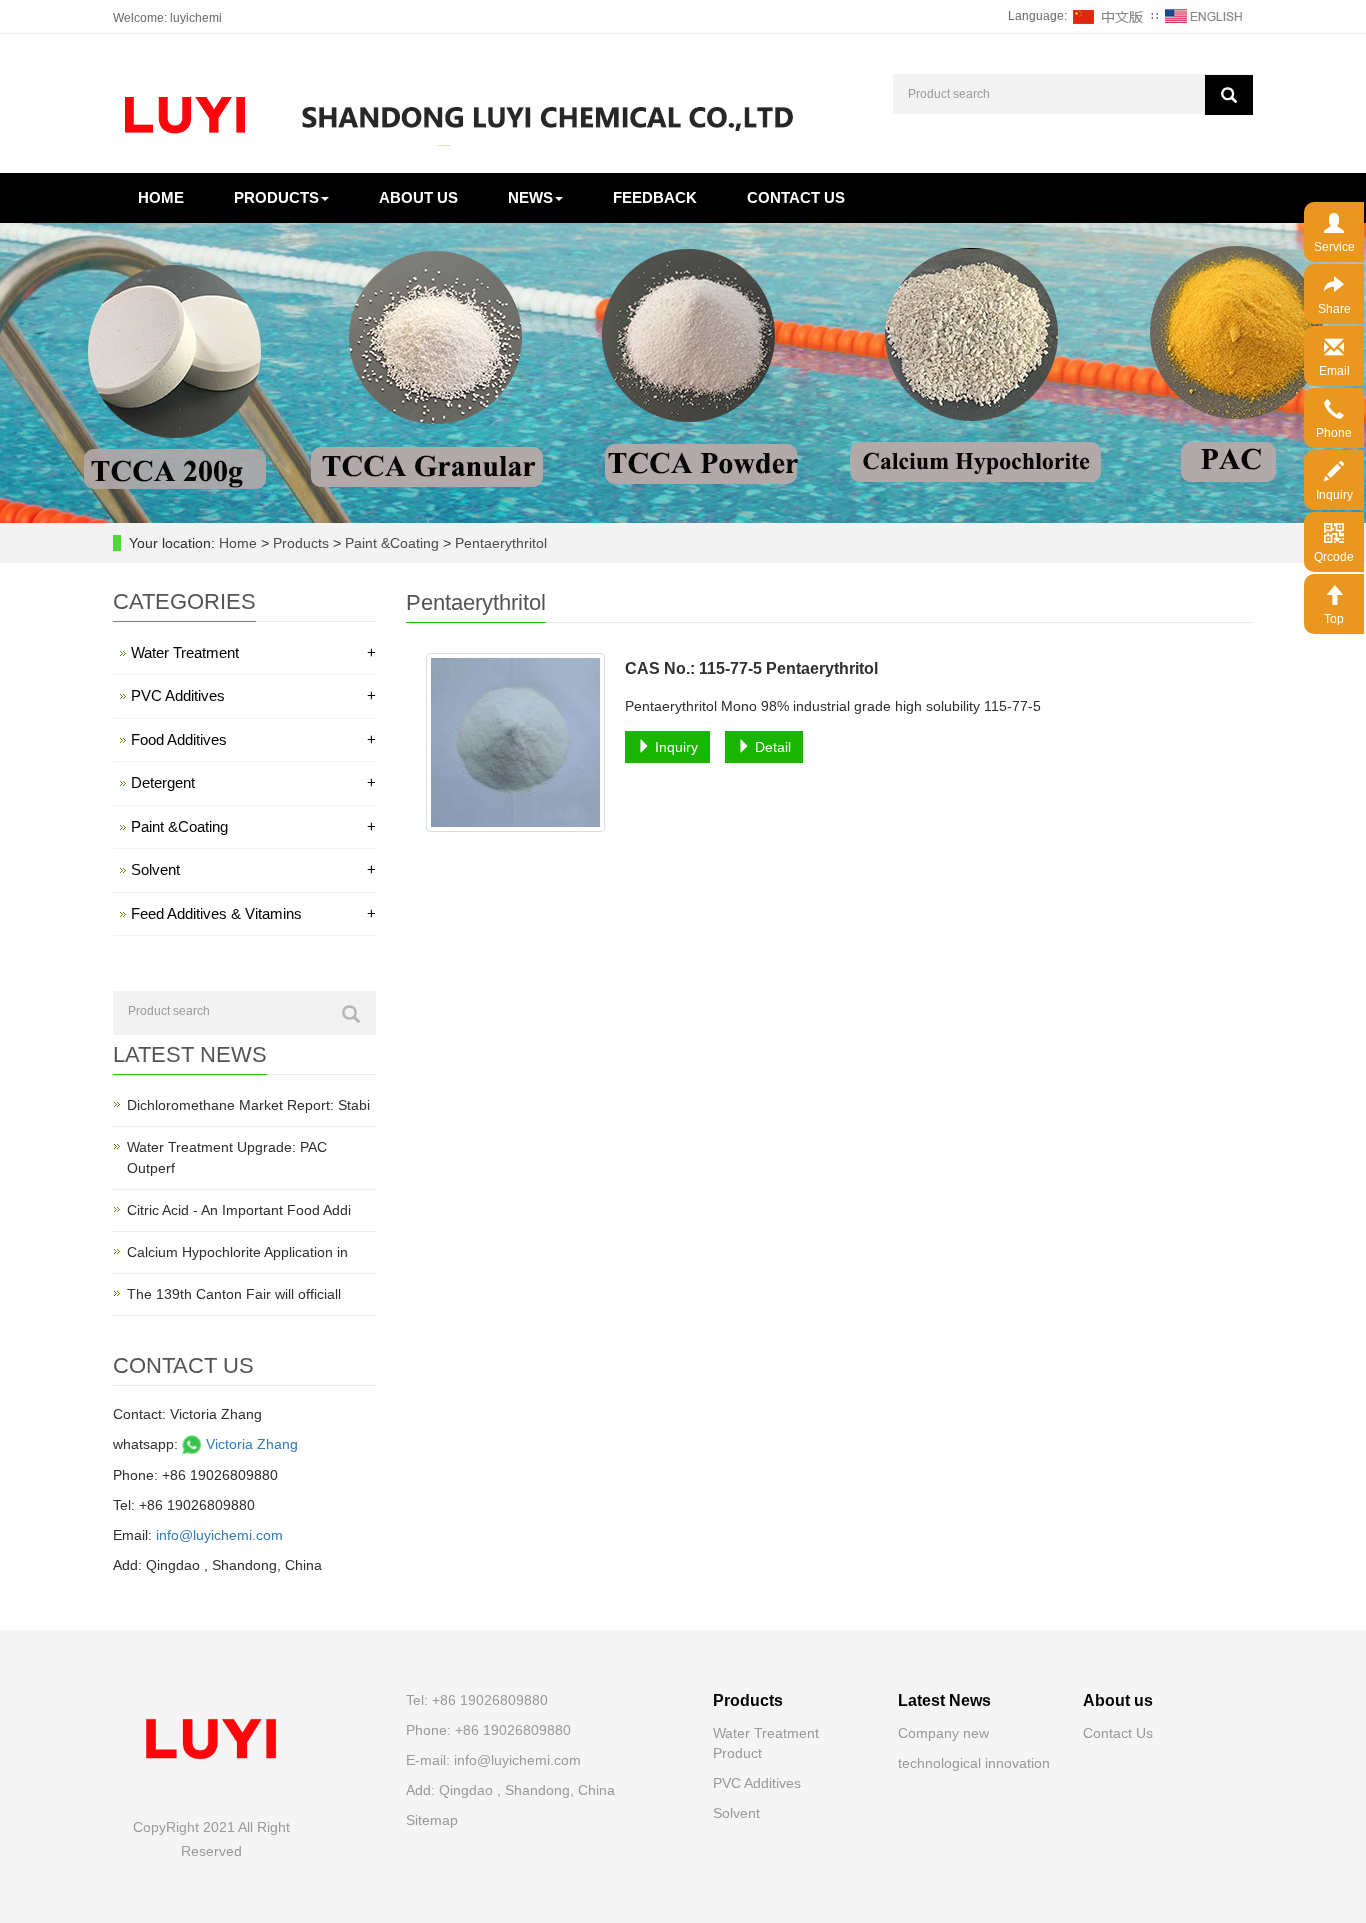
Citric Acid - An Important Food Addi (239, 1210)
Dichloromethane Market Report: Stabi (248, 1105)
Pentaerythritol (499, 543)
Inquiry (674, 747)
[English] (1204, 16)
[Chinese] (1109, 16)
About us (418, 197)
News (530, 197)
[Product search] (1229, 95)
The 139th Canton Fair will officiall (234, 1294)
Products (276, 197)
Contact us (796, 197)
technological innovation (974, 1763)
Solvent (253, 869)
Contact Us (1118, 1733)
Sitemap (432, 1820)
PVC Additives (253, 695)
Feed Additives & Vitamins (253, 913)
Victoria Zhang (250, 1444)
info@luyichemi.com (219, 1535)
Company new (943, 1733)
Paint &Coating (392, 543)
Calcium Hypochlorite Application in (237, 1252)
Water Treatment (253, 652)
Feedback (655, 197)
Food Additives (253, 739)
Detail (771, 747)
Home (161, 197)
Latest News (944, 1700)
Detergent (253, 782)
